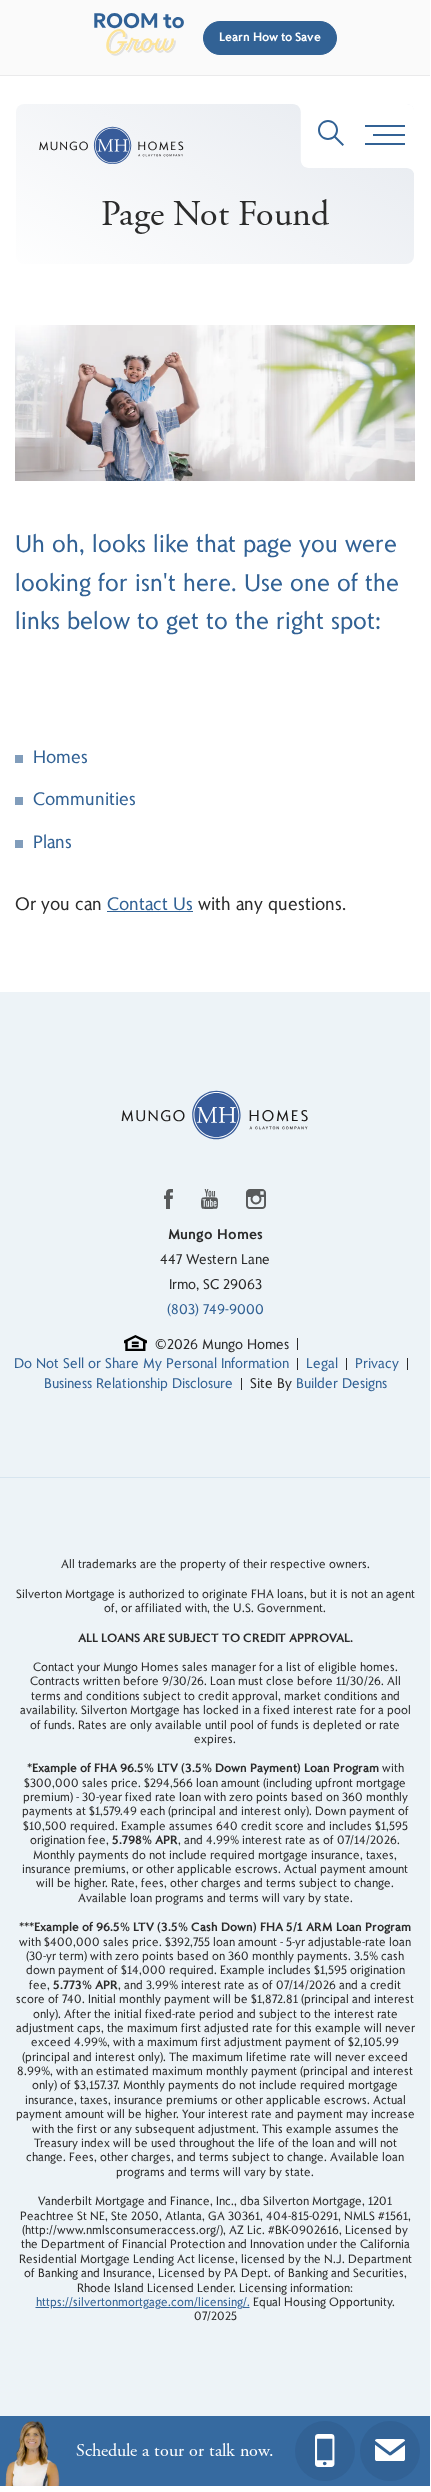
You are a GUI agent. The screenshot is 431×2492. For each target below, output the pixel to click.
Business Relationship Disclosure (138, 1383)
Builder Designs (341, 1383)
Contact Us (150, 904)
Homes (60, 757)
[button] (266, 38)
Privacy (377, 1363)
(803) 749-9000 (215, 1309)
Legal (322, 1363)
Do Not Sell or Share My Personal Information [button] (151, 1363)
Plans (52, 842)
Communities (84, 799)
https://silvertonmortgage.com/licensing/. (143, 2302)
